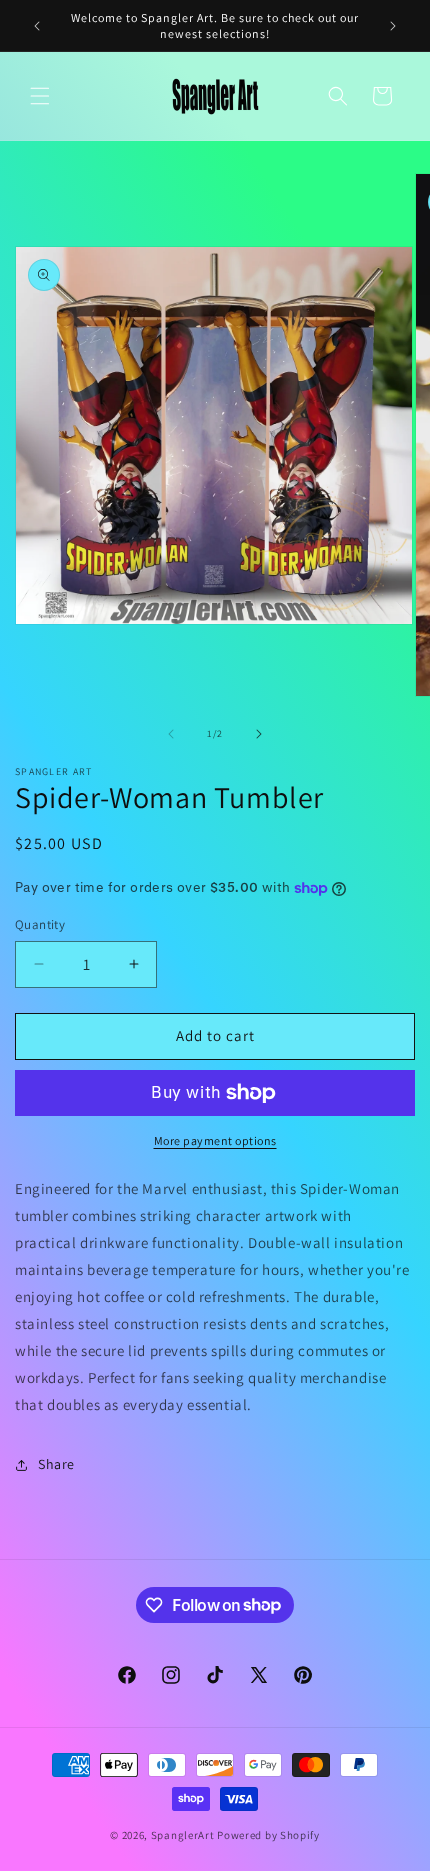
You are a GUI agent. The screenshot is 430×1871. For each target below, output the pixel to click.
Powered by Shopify (268, 1835)
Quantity (40, 924)
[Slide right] (259, 734)
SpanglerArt (183, 1835)
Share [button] (56, 1464)
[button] (40, 96)
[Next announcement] (393, 26)
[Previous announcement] (37, 26)
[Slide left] (171, 734)
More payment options (215, 1140)
